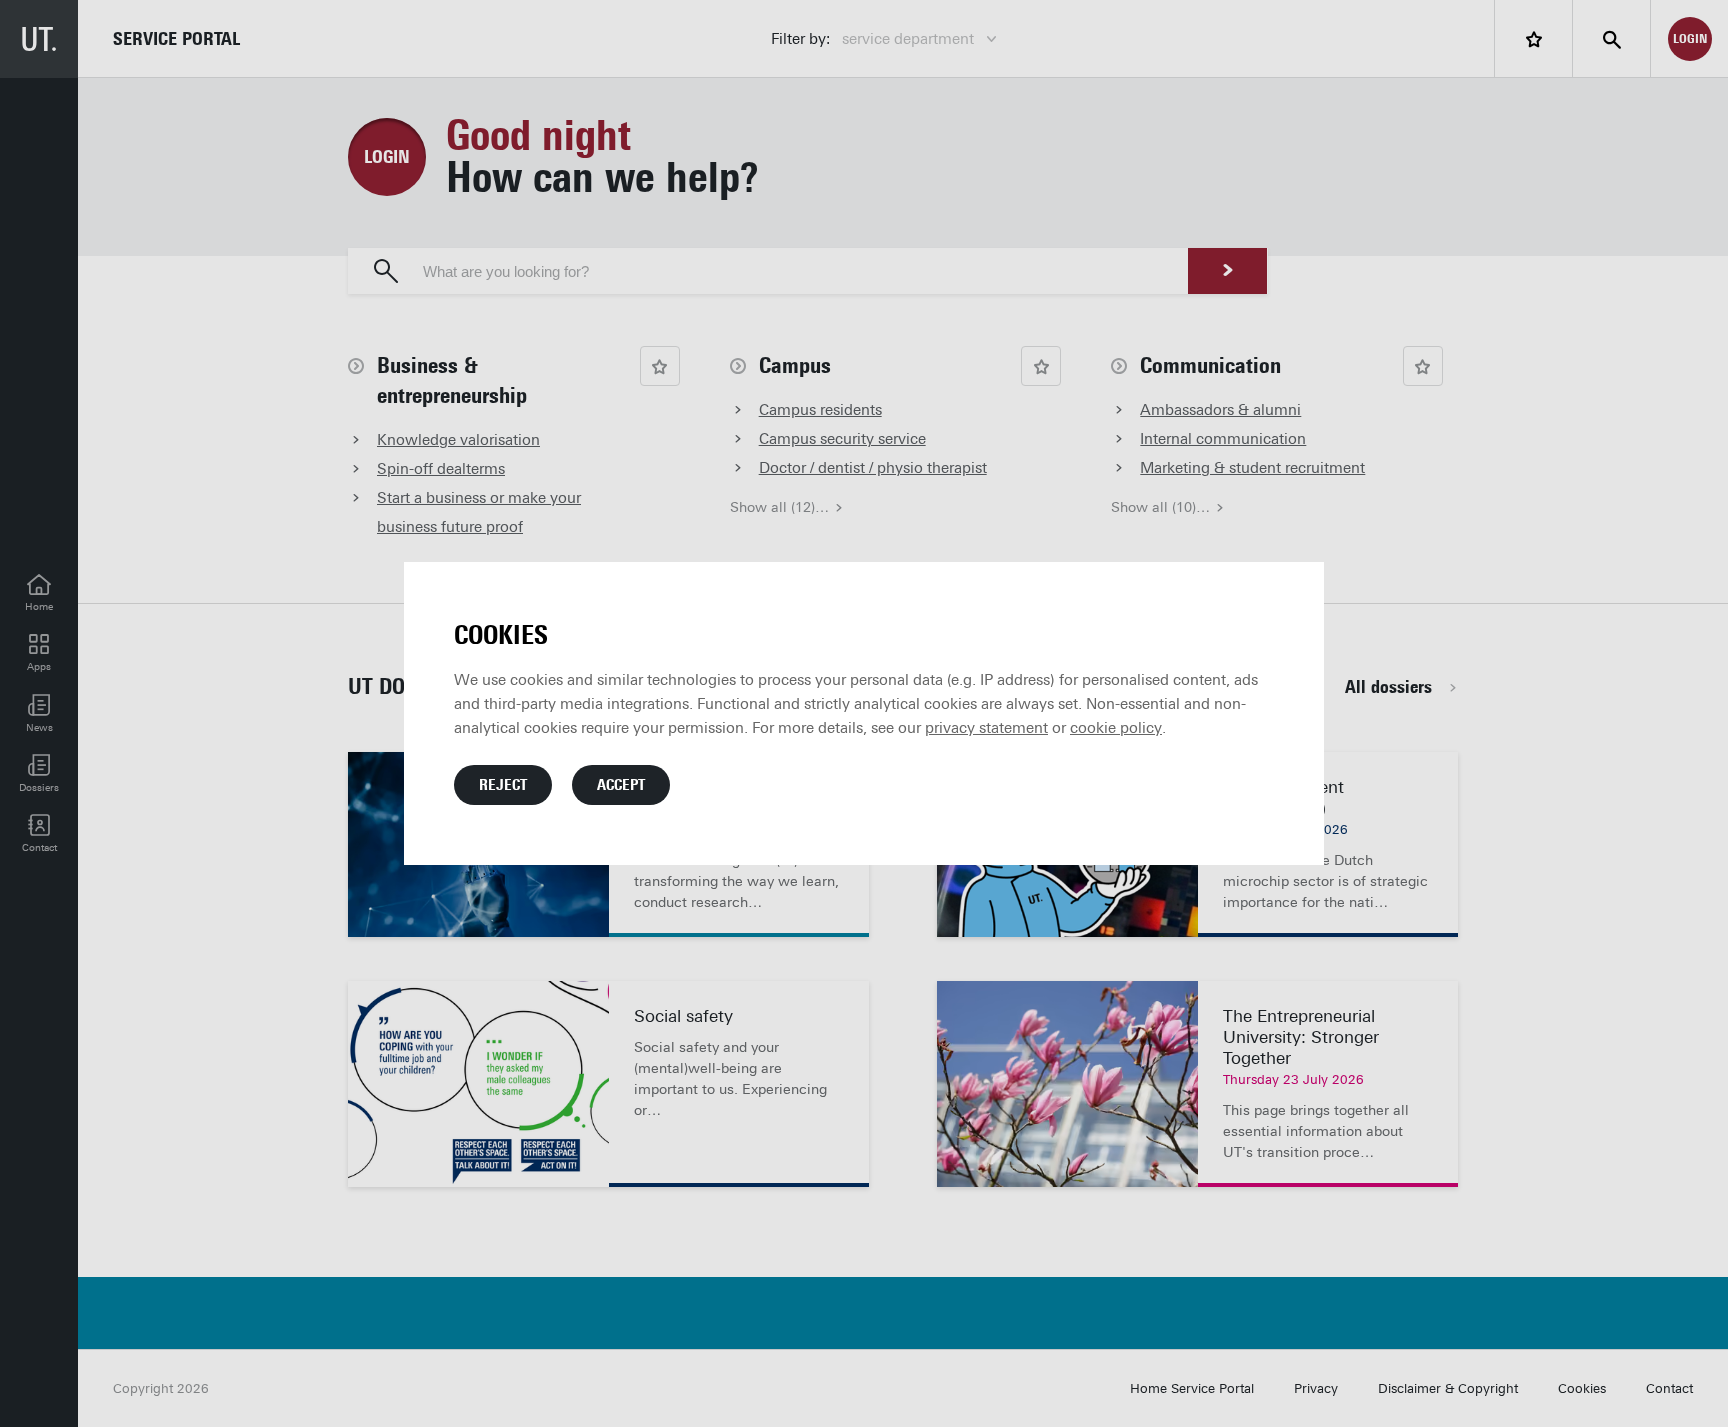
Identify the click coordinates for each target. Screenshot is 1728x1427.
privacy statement (986, 728)
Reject (503, 785)
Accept (621, 785)
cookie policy (1116, 728)
